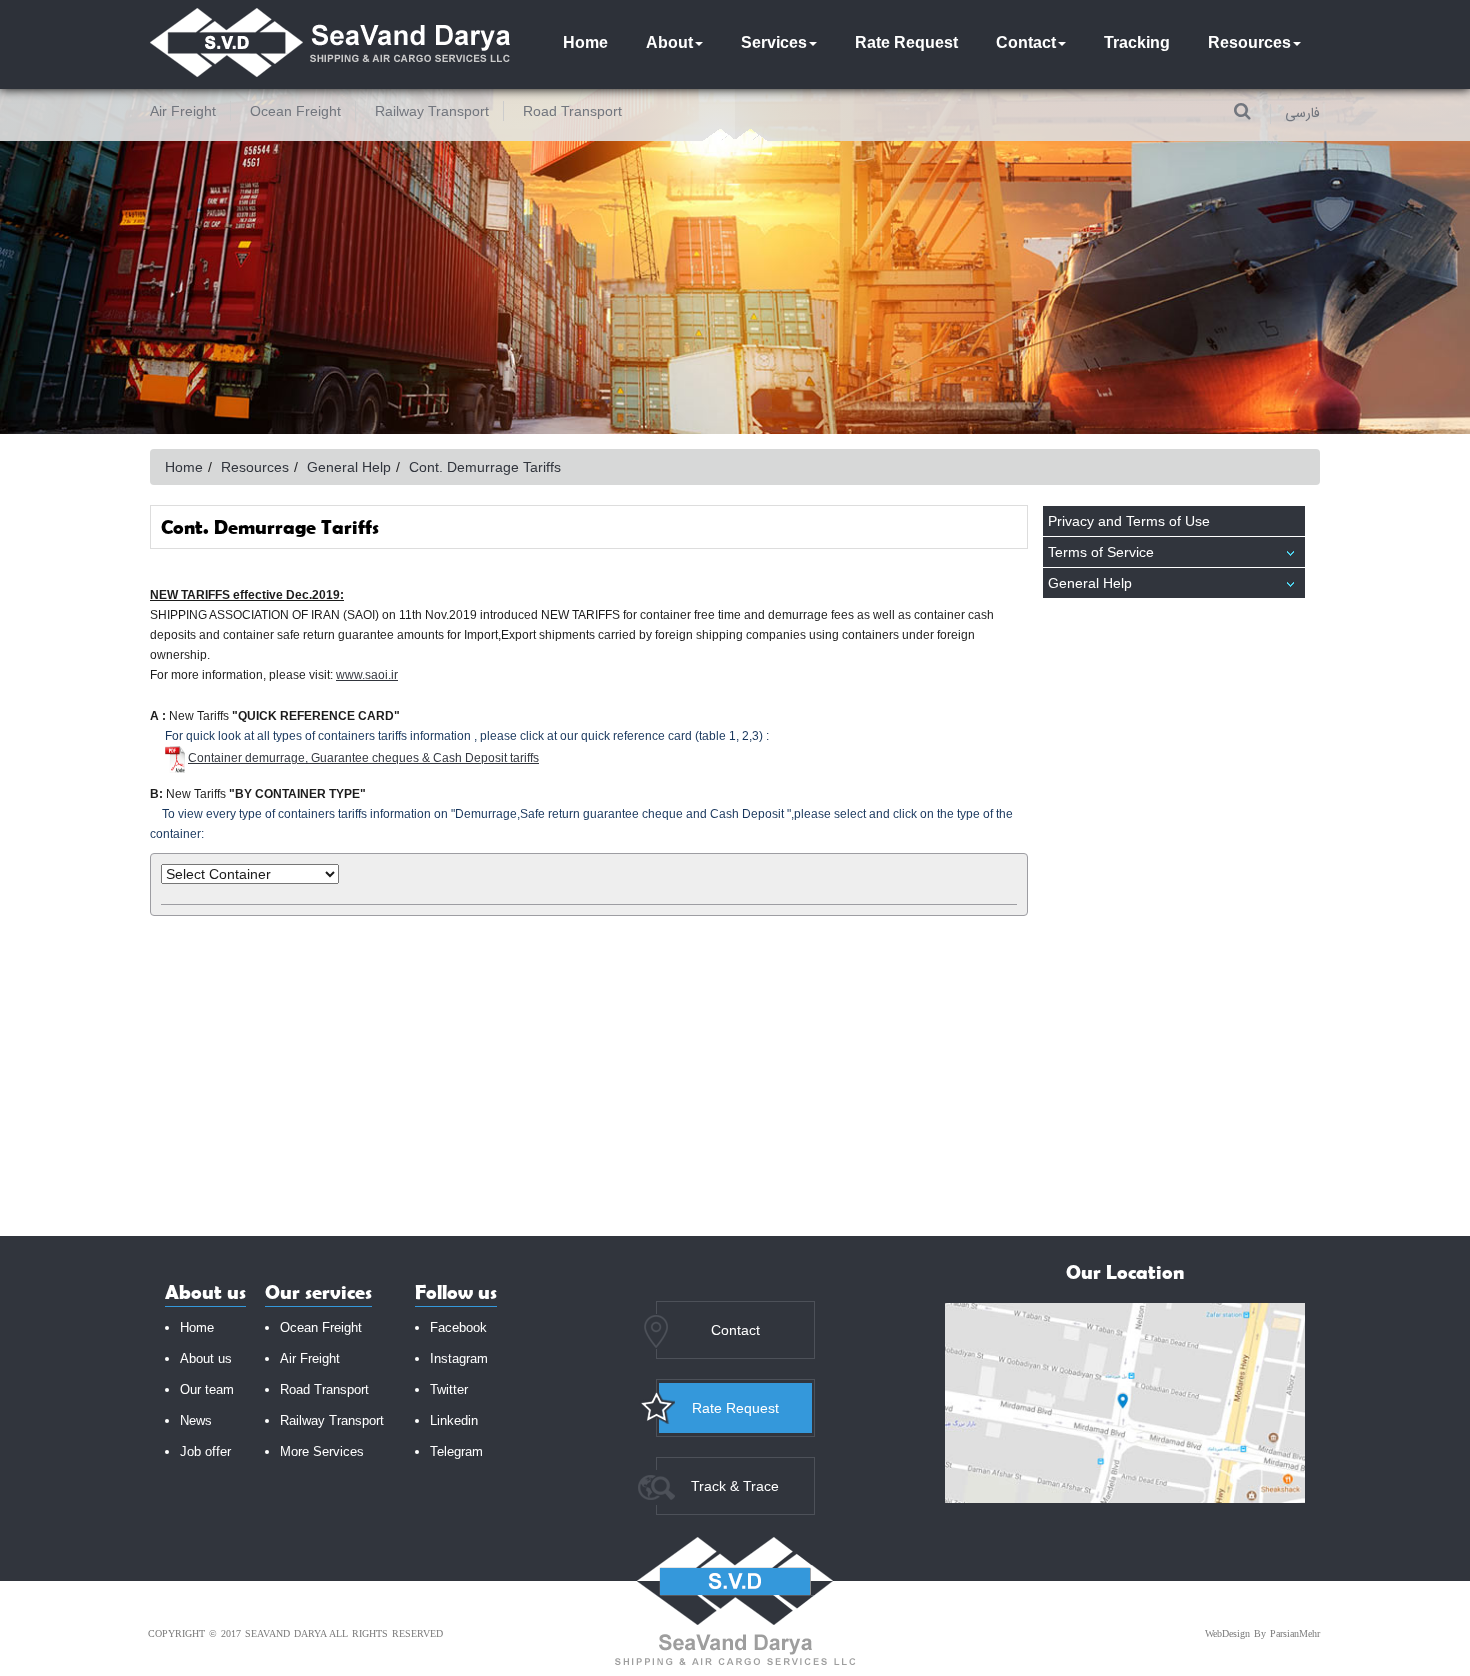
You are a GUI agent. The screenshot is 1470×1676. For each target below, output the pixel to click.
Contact (1026, 42)
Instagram (459, 1358)
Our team (207, 1389)
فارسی (1302, 114)
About (669, 42)
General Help (1090, 583)
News (196, 1420)
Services (774, 42)
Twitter (449, 1389)
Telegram (456, 1451)
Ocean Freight (295, 111)
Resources (1249, 42)
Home (585, 42)
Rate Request (906, 42)
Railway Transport (432, 111)
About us (206, 1358)
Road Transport (572, 111)
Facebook (458, 1327)
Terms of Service (1101, 552)
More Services (322, 1451)
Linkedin (454, 1420)
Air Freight (183, 111)
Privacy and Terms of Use (1129, 521)
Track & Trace (735, 1486)
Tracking (1137, 42)
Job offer (205, 1451)
